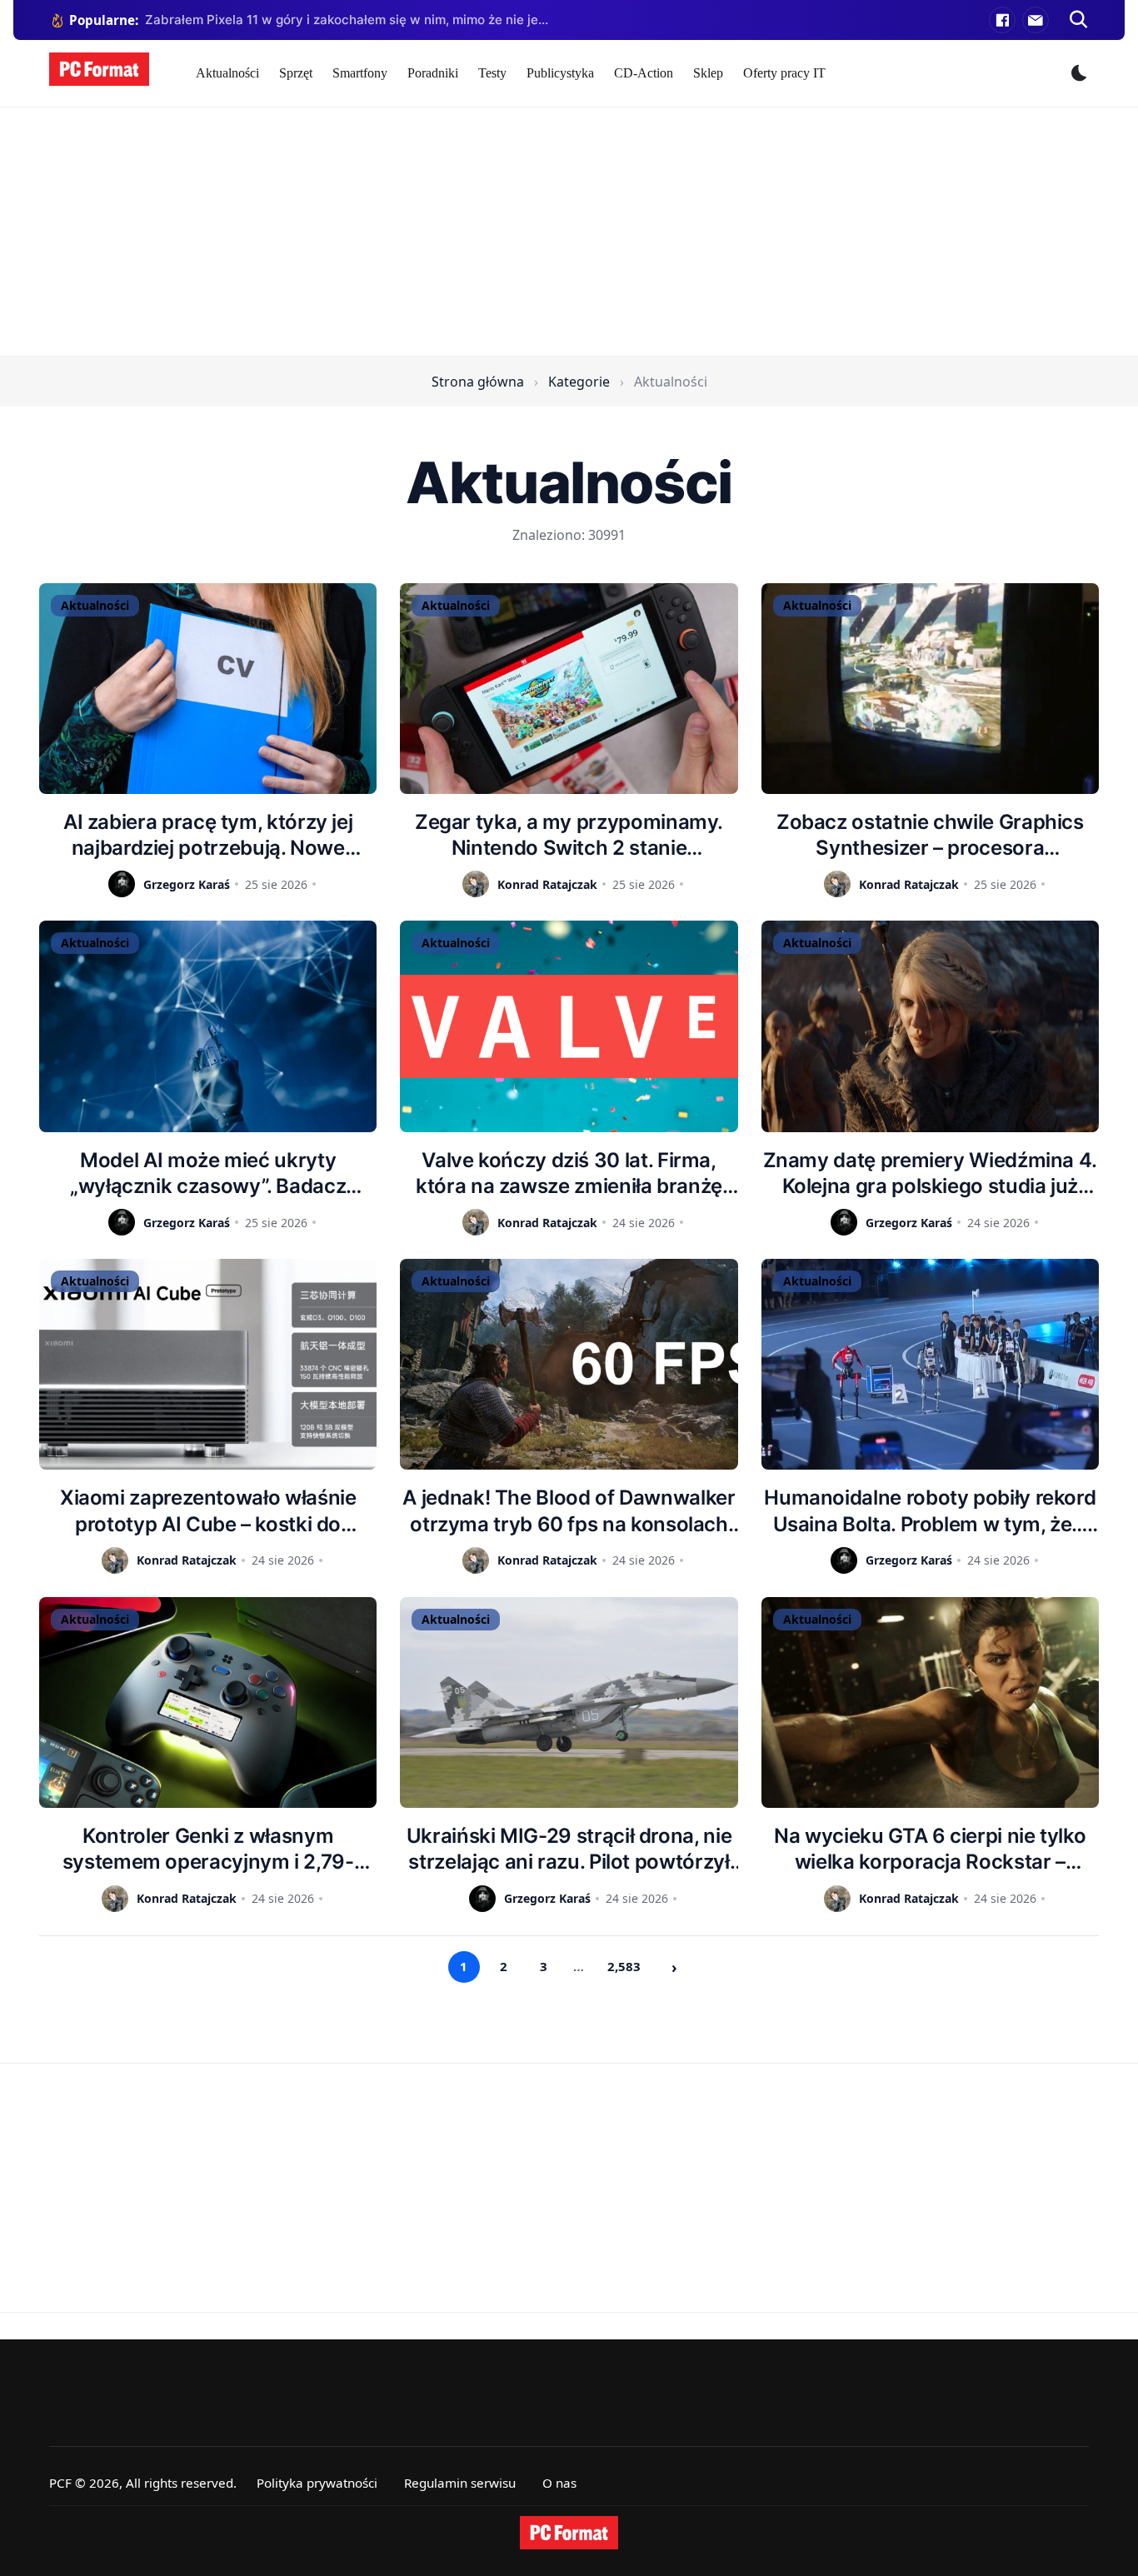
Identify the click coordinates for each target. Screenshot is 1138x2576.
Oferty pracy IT (784, 73)
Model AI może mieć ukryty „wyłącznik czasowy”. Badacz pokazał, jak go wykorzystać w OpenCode (208, 1173)
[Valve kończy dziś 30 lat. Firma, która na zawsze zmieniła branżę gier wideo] (569, 1026)
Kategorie (579, 382)
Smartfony (360, 73)
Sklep (708, 73)
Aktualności (227, 73)
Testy (492, 73)
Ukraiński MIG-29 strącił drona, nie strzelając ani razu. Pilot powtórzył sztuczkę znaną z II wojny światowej (569, 1849)
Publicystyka (560, 73)
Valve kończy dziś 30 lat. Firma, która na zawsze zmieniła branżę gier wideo (569, 1173)
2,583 (624, 1966)
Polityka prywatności (317, 2483)
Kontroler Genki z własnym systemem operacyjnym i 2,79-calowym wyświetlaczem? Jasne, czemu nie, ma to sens (208, 1849)
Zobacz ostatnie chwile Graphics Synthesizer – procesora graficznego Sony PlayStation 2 (930, 835)
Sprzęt (296, 73)
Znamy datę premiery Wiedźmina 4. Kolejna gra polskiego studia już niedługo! (930, 1173)
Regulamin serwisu (460, 2483)
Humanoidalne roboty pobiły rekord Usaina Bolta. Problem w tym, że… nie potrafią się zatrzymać (930, 1511)
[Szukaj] (1079, 20)
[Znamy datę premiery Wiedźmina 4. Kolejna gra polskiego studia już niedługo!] (930, 1026)
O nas (559, 2483)
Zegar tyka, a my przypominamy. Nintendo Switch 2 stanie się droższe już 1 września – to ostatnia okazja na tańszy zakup (569, 835)
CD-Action (644, 73)
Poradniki (433, 73)
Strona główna (478, 382)
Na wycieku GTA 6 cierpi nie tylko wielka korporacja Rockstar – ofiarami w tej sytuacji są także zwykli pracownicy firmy (930, 1849)
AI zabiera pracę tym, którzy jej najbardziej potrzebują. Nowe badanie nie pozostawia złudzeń (208, 835)
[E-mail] (1036, 20)
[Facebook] (1002, 20)
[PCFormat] (569, 2533)
